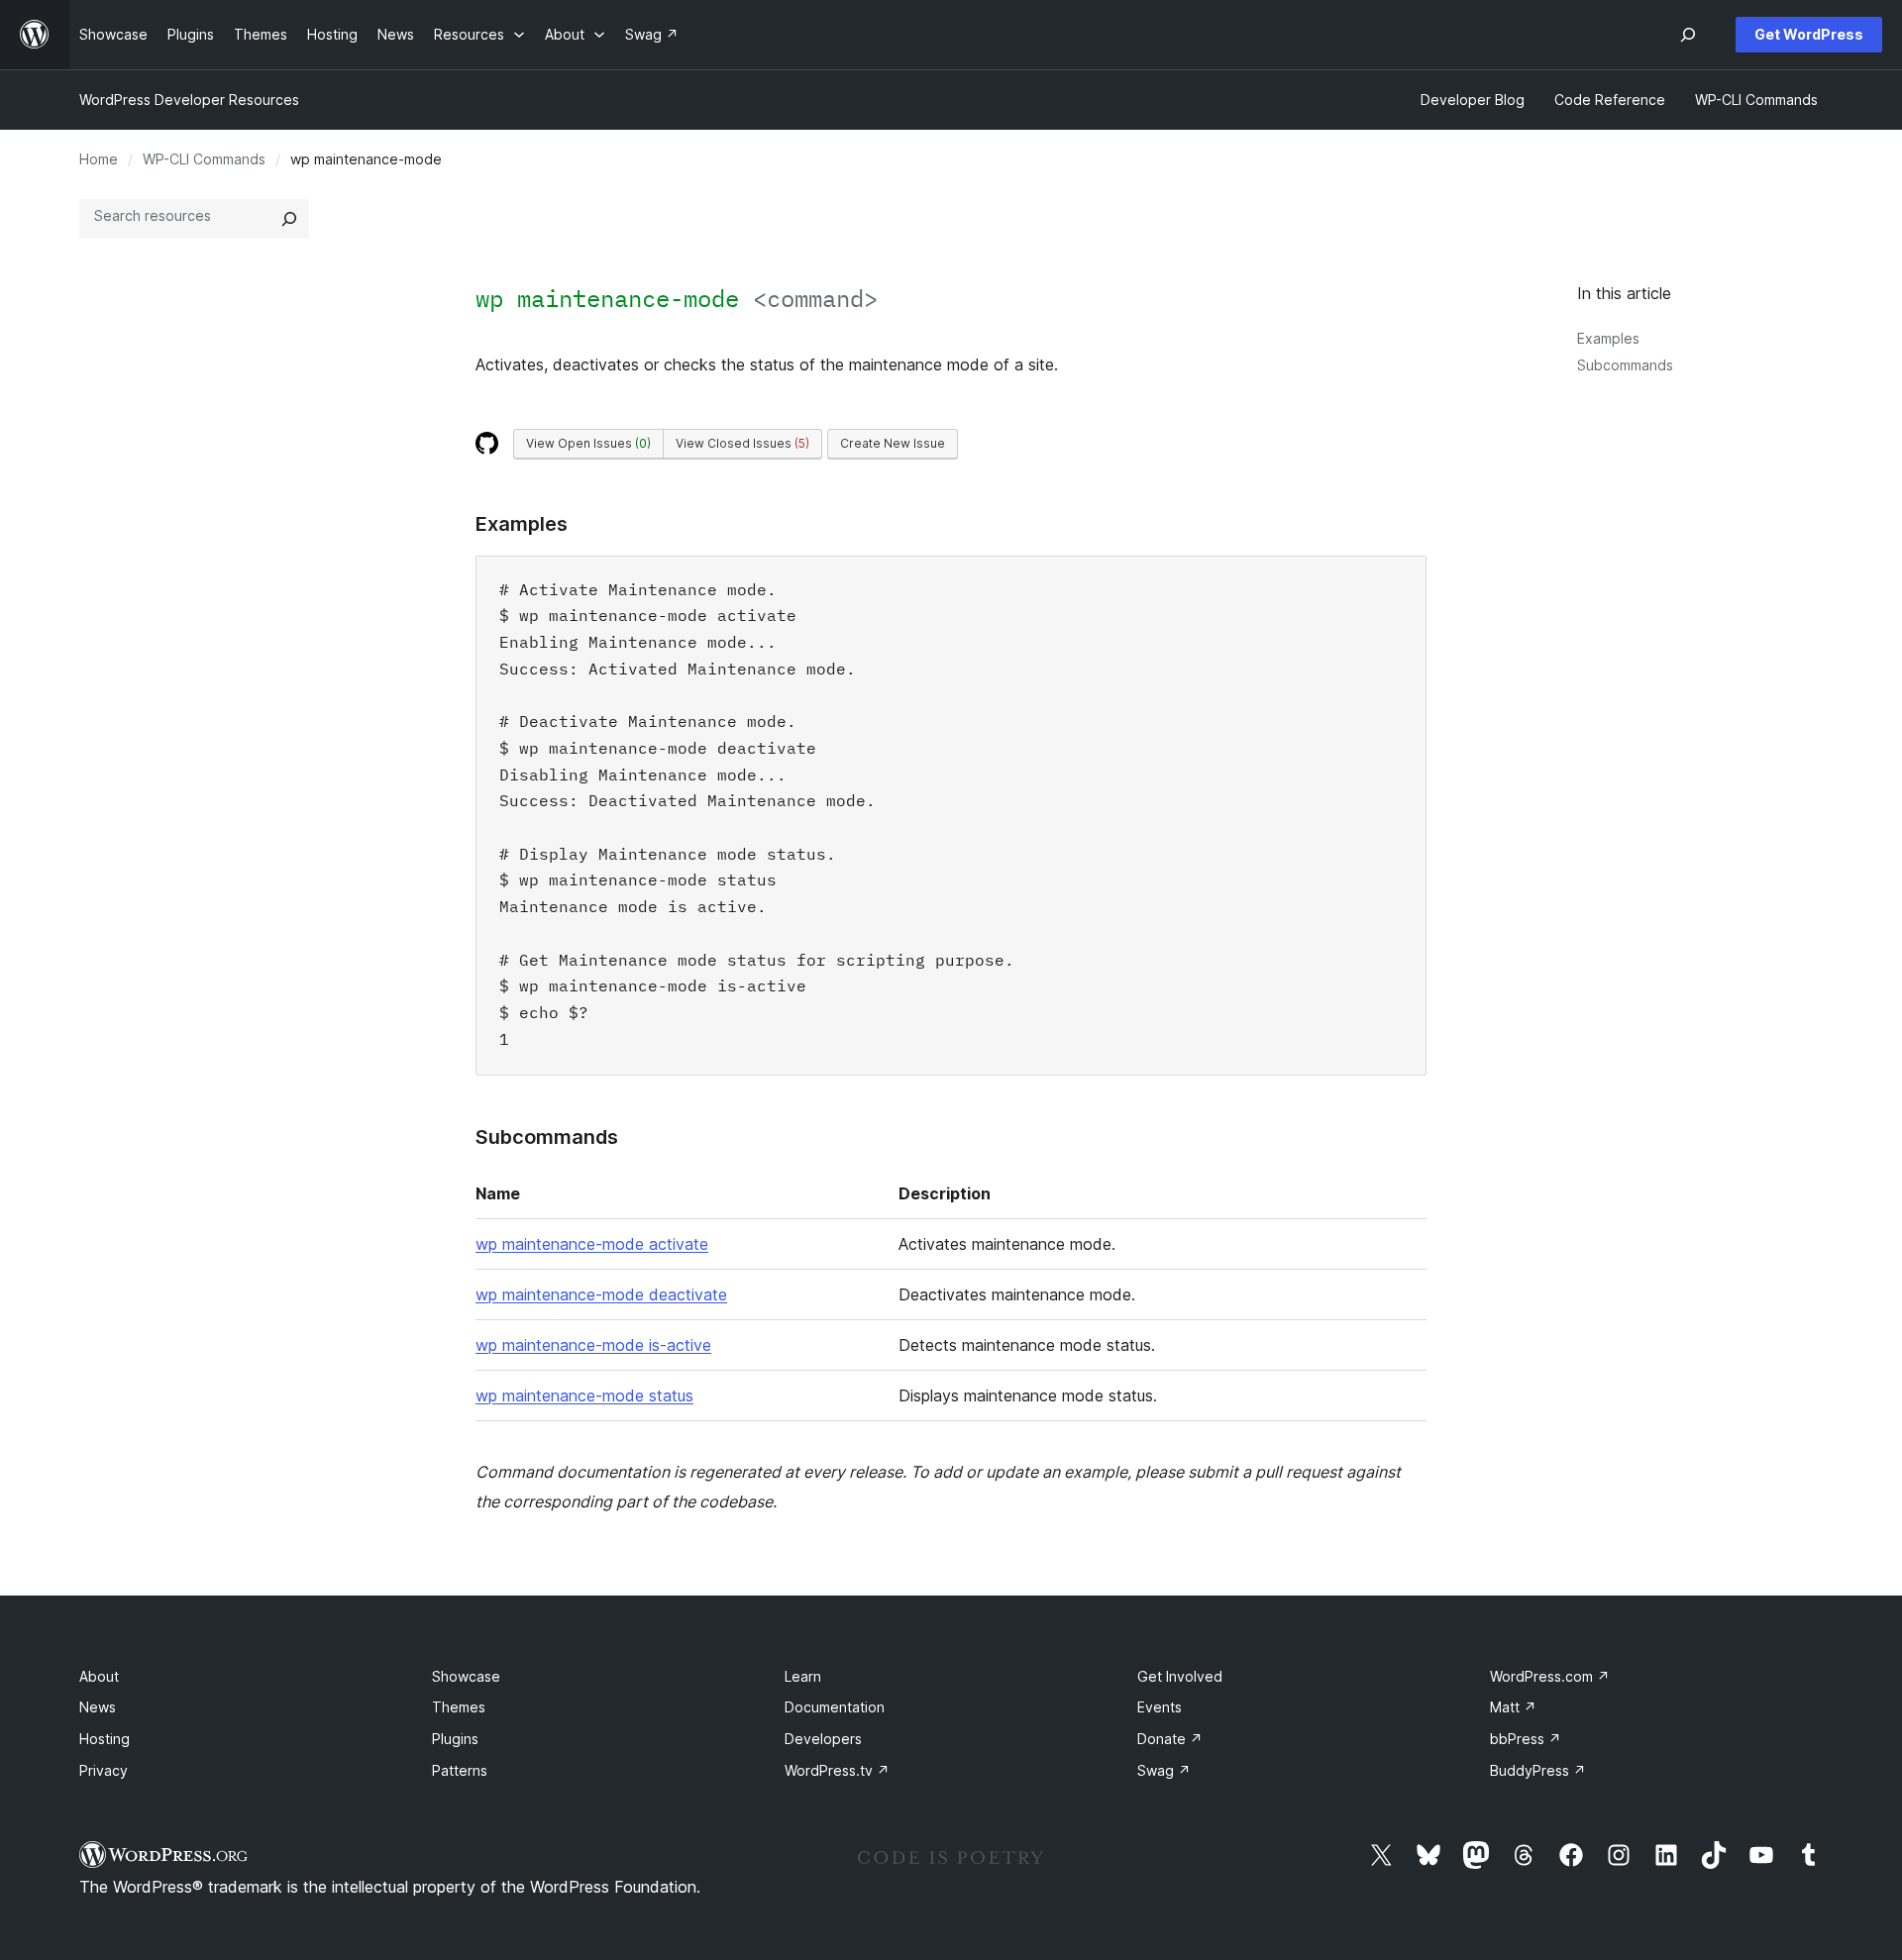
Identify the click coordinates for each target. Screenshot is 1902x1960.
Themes (459, 1707)
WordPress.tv (837, 1770)
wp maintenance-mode (677, 298)
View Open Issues (588, 443)
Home (99, 159)
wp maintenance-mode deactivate (601, 1294)
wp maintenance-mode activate (592, 1244)
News (98, 1707)
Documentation (835, 1707)
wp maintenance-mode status (584, 1395)
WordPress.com (1550, 1676)
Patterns (460, 1770)
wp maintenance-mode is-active (593, 1345)
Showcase (466, 1676)
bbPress (1526, 1739)
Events (1160, 1707)
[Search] (289, 219)
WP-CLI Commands (204, 159)
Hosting (105, 1739)
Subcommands (1625, 365)
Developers (823, 1739)
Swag (1164, 1770)
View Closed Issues (742, 443)
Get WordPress (1809, 34)
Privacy (104, 1770)
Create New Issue (893, 443)
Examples (1608, 338)
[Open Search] (1688, 35)
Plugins (455, 1739)
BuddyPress (1538, 1770)
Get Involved (1180, 1676)
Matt (1513, 1707)
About (99, 1676)
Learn (803, 1676)
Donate (1170, 1739)
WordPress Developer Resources (189, 100)
